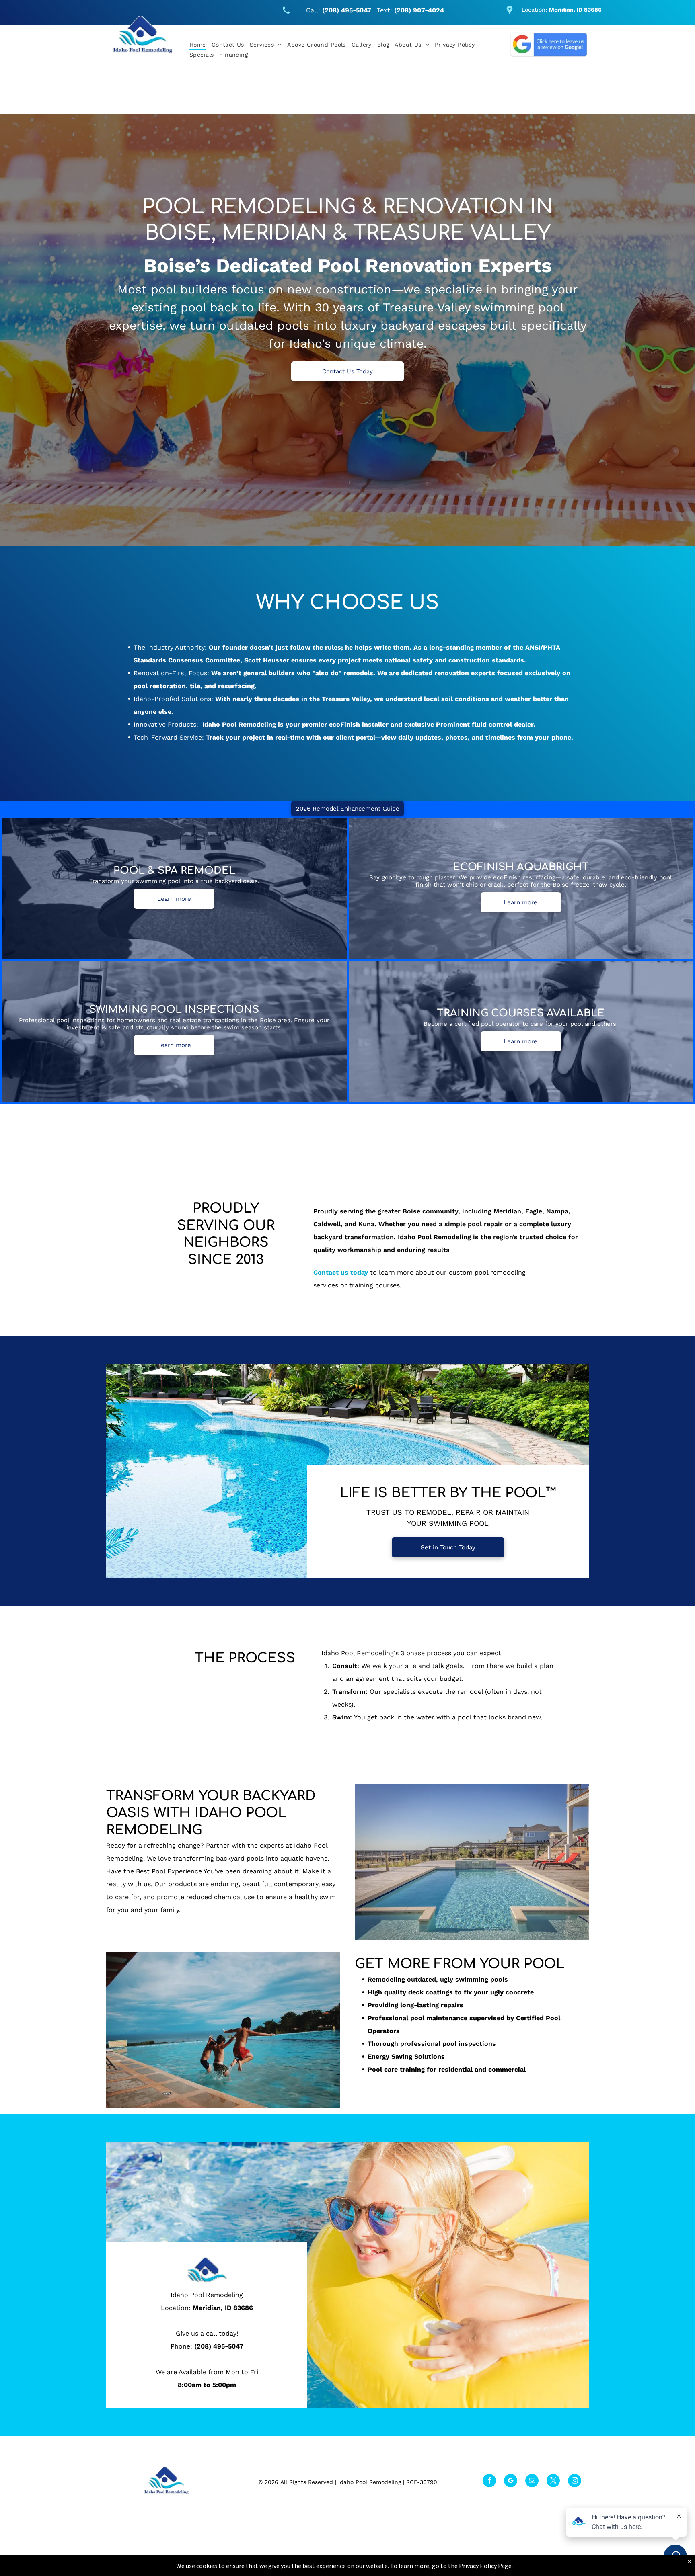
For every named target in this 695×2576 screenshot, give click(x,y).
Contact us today (341, 1272)
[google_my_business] (511, 2482)
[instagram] (575, 2482)
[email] (532, 2482)
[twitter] (553, 2482)
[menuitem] (198, 45)
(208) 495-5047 (219, 2346)
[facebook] (489, 2482)
